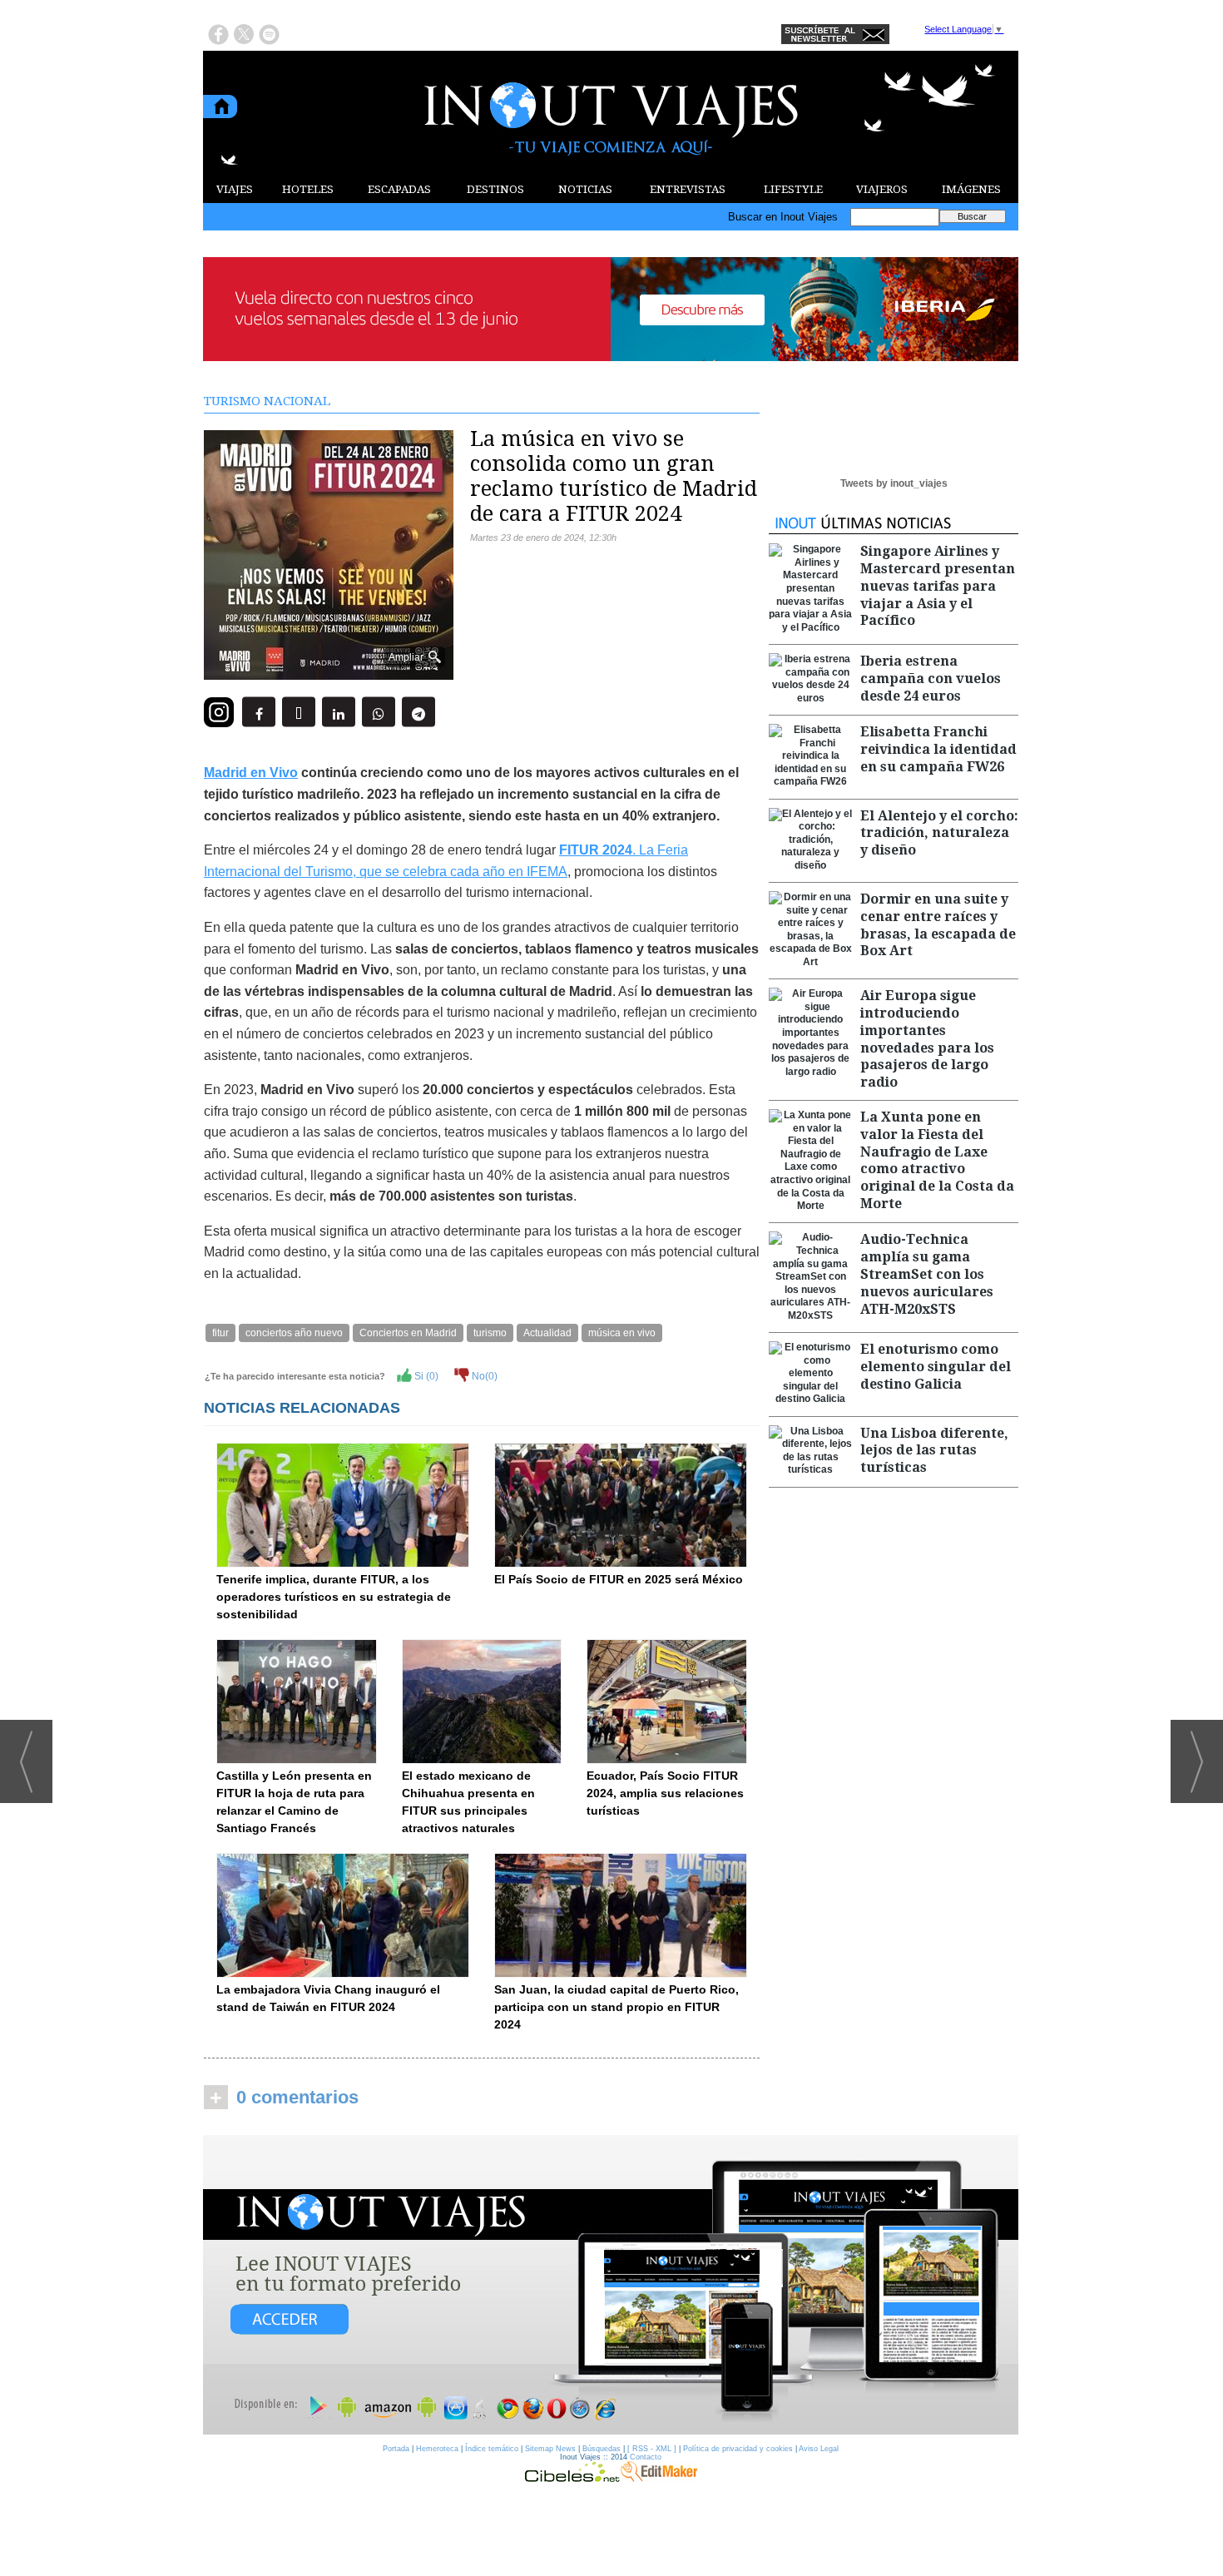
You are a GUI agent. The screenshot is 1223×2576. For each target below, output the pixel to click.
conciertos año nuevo (294, 1333)
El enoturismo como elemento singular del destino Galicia (936, 1367)
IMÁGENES (971, 189)
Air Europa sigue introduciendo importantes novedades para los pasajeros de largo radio (927, 1039)
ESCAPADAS (399, 189)
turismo (490, 1333)
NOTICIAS (585, 189)
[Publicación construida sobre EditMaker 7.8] (659, 2478)
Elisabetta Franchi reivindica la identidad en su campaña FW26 (938, 749)
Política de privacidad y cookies (738, 2449)
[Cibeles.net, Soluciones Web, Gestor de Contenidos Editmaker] (572, 2478)
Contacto (646, 2457)
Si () (425, 1376)
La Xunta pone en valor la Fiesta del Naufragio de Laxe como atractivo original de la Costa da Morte (937, 1160)
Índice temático (492, 2449)
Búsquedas (602, 2449)
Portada (396, 2449)
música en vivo (622, 1333)
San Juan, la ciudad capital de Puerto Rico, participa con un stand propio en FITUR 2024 (616, 2007)
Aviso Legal (819, 2449)
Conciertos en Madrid (408, 1333)
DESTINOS (495, 189)
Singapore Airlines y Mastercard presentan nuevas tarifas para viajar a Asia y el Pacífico (938, 586)
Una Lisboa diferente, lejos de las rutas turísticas (934, 1451)
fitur (220, 1333)
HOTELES (308, 189)
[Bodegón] (611, 2286)
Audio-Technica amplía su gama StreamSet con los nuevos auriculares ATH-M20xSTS (927, 1274)
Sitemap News (550, 2449)
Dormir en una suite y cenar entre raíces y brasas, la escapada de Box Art (938, 925)
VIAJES (235, 189)
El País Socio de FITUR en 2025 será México (619, 1579)
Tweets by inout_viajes (894, 483)
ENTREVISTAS (688, 189)
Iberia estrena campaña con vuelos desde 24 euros (931, 679)
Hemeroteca (437, 2449)
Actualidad (547, 1333)
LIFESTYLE (793, 189)
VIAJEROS (882, 189)
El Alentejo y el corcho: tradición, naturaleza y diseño (939, 833)
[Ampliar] (329, 673)
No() (483, 1376)
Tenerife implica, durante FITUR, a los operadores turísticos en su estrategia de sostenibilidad (334, 1597)
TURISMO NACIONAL (267, 401)
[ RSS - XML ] (652, 2449)
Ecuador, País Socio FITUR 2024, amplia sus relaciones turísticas (665, 1793)
